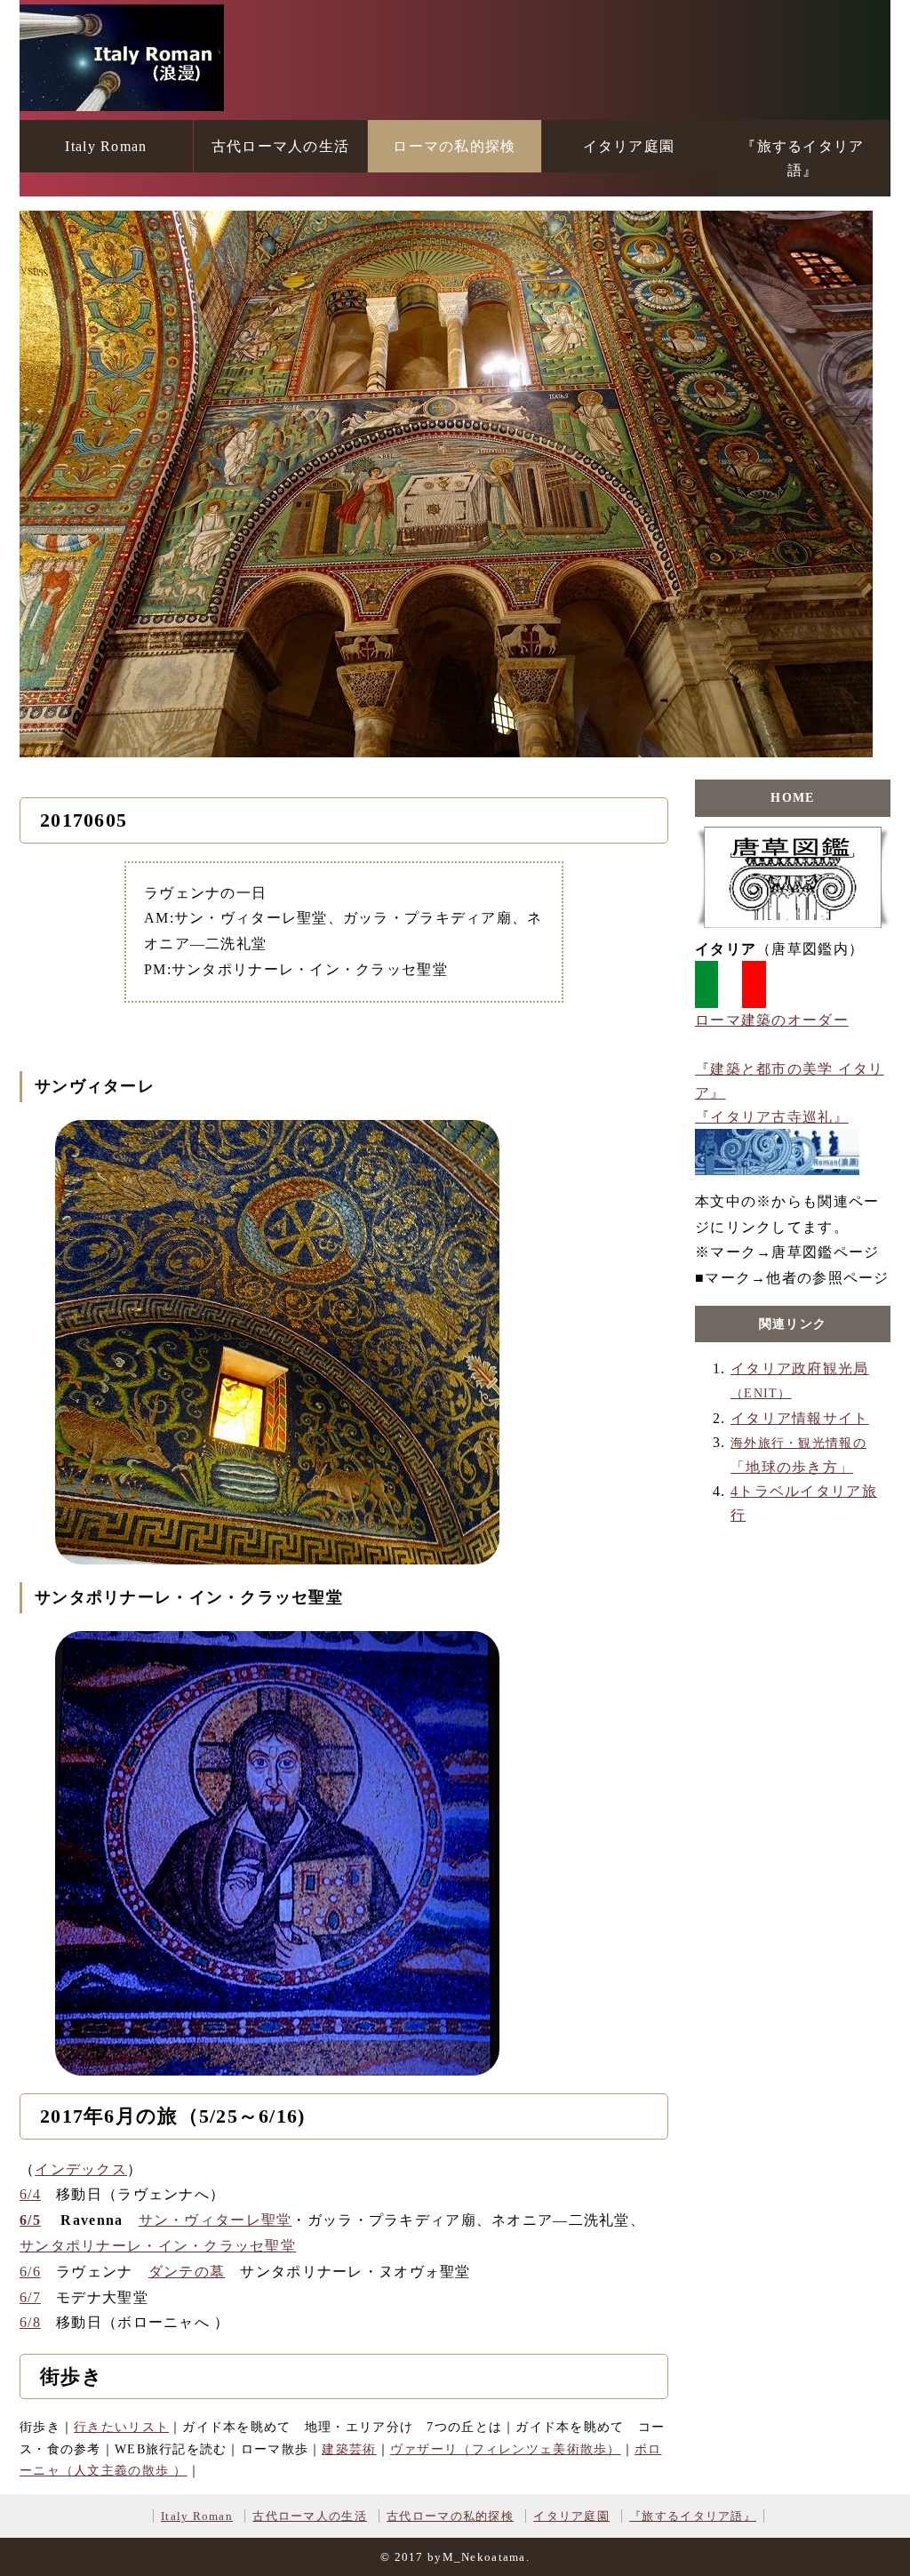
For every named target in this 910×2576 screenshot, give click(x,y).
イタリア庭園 (629, 146)
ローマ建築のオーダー (772, 1020)
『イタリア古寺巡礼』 (772, 1117)
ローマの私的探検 (454, 146)
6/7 (30, 2297)
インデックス (81, 2169)
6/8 (30, 2322)
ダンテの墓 (187, 2272)
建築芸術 (349, 2449)
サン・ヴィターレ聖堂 (216, 2220)
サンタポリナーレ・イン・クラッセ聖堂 (158, 2246)
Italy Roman (106, 146)
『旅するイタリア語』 (802, 158)
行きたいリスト (121, 2427)
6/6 (30, 2272)
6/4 (30, 2194)
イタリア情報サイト (800, 1418)
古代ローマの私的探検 (450, 2516)
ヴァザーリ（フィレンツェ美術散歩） (506, 2449)
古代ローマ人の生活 (281, 146)
